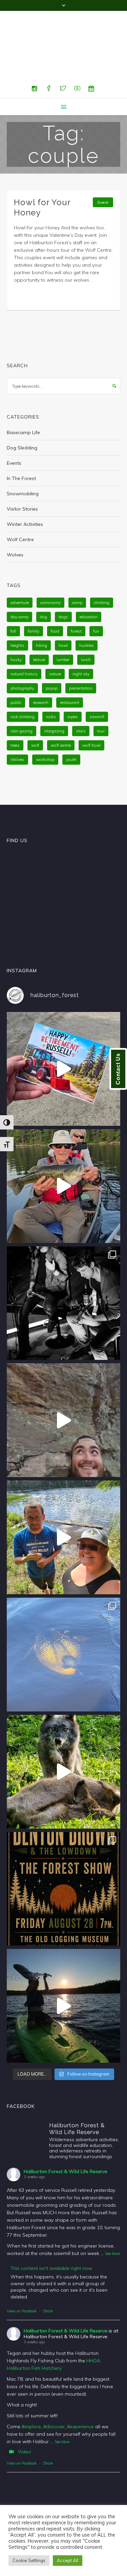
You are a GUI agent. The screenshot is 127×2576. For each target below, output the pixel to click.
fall (13, 598)
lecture (39, 627)
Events (14, 430)
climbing (102, 570)
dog (44, 584)
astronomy (50, 570)
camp (77, 570)
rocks (51, 684)
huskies (87, 612)
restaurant (70, 669)
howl (63, 612)
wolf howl (91, 712)
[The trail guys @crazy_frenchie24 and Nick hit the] (63, 1387)
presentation (81, 655)
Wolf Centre (20, 507)
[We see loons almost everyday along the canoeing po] (63, 1622)
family (34, 598)
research (41, 669)
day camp (19, 584)
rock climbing (23, 684)
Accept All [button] (68, 2560)
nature (55, 641)
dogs (63, 584)
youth (71, 726)
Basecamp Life (23, 399)
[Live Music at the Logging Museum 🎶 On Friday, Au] (63, 1270)
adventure (20, 570)
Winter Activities (25, 491)
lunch (86, 627)
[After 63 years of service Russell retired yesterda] (63, 1036)
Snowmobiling (23, 461)
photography (22, 655)
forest (76, 598)
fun (96, 598)
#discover (54, 2394)
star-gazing (22, 698)
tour (101, 698)
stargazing (54, 698)
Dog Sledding (22, 415)
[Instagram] (35, 56)
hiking (41, 612)
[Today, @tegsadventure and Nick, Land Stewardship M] (63, 1504)
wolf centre (61, 712)
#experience (80, 2394)
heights (17, 612)
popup (52, 655)
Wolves (15, 522)
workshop (45, 726)
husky (16, 627)
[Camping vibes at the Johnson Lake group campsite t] (63, 1973)
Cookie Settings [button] (29, 2560)
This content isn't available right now (51, 2235)
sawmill (97, 684)
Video (25, 2419)
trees (15, 712)
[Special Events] (91, 56)
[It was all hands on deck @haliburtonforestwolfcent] (63, 1739)
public (16, 669)
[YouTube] (77, 56)
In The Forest (21, 445)
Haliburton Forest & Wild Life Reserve (66, 2138)
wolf (35, 712)
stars (81, 698)
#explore (31, 2394)
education (89, 584)
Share (48, 2278)
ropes (73, 684)
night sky (81, 641)
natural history (24, 641)
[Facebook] (49, 56)
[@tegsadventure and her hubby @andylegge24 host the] (63, 1153)
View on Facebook (22, 2278)
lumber (63, 627)
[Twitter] (63, 56)
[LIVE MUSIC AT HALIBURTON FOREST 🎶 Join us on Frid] (63, 1856)
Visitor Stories (22, 476)
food (55, 598)
